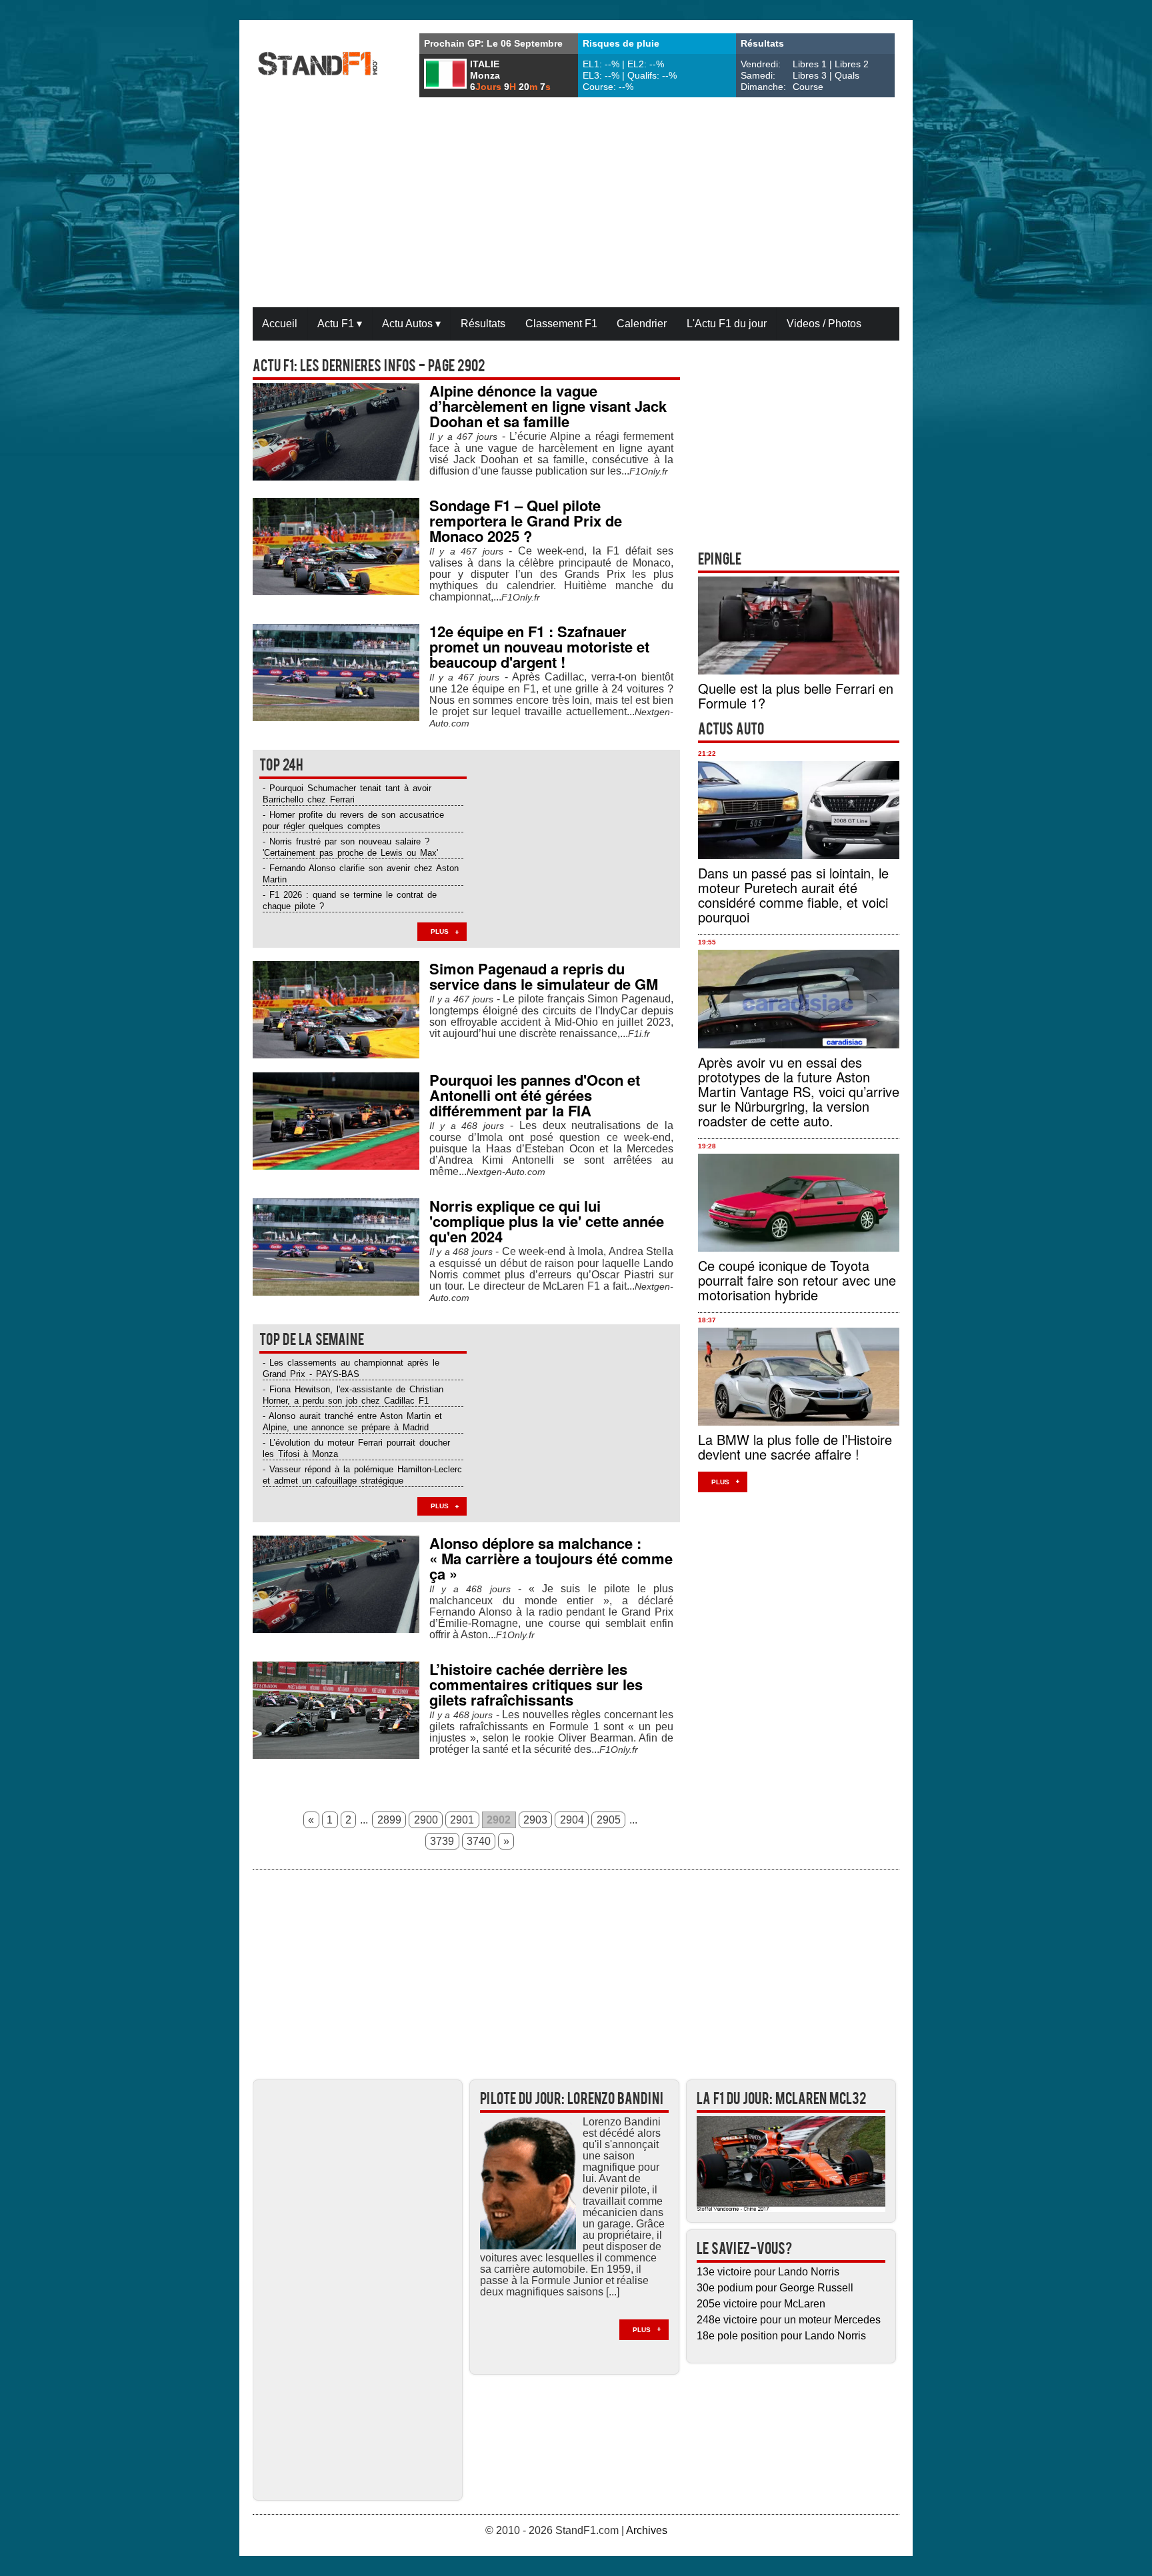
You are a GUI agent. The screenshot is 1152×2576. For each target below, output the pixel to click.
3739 (442, 1841)
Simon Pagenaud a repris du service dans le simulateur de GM (544, 976)
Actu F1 (340, 324)
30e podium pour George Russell (775, 2288)
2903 (535, 1820)
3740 (479, 1841)
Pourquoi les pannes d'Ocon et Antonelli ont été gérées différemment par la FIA (535, 1095)
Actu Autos (411, 324)
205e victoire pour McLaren (761, 2304)
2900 (426, 1820)
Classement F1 (561, 324)
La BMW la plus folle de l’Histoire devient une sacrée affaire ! (795, 1447)
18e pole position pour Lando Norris (781, 2336)
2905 (609, 1820)
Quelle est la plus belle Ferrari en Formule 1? (796, 695)
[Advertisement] (576, 204)
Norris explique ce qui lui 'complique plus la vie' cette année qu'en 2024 (547, 1221)
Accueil (280, 324)
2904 (572, 1820)
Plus (440, 931)
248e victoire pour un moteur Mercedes (789, 2320)
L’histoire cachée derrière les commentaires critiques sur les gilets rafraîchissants (536, 1684)
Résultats (483, 324)
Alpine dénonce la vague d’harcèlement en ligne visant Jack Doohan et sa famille (548, 406)
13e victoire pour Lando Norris (768, 2272)
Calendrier (642, 324)
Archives (647, 2530)
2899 (389, 1820)
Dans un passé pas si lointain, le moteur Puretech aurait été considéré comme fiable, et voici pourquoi (793, 895)
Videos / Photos (824, 324)
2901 (462, 1820)
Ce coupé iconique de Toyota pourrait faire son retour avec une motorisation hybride (797, 1280)
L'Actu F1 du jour (727, 324)
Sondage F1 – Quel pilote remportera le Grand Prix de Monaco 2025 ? (526, 521)
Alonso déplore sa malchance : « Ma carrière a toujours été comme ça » (551, 1558)
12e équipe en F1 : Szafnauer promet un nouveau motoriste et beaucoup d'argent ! (539, 646)
